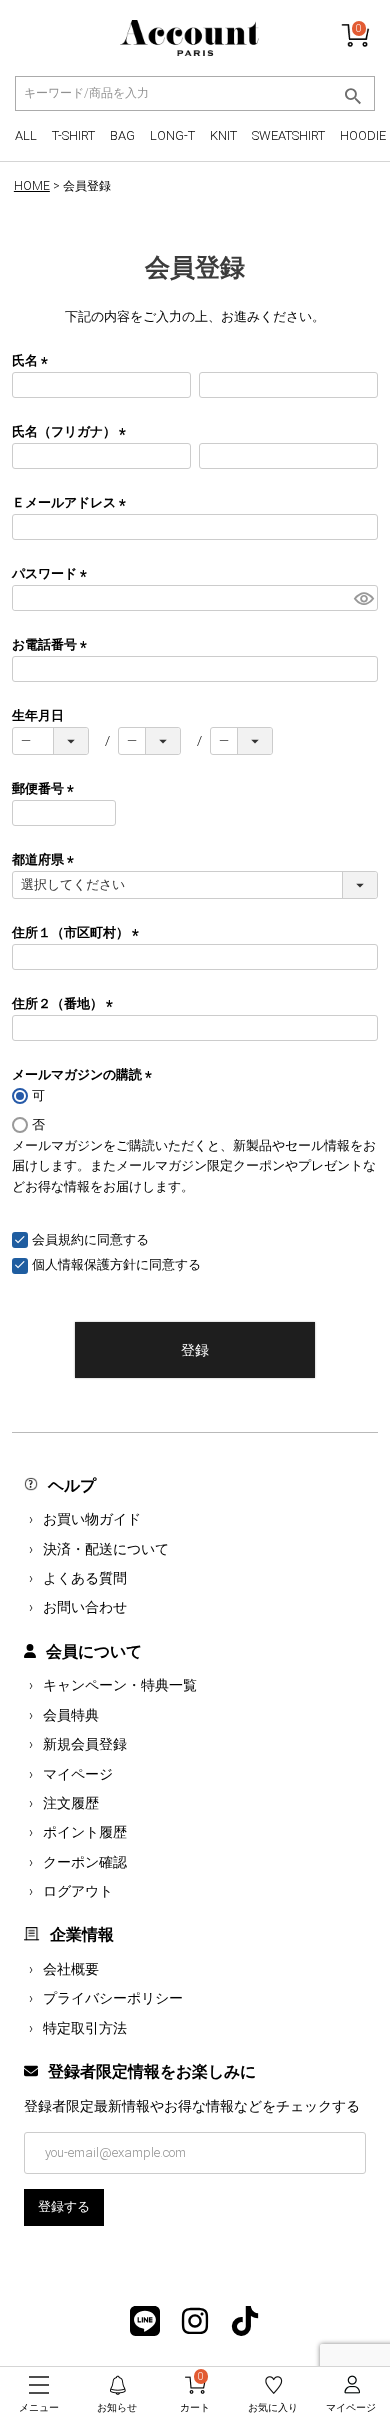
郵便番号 (46, 788)
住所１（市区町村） (78, 932)
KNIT (223, 135)
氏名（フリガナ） (72, 431)
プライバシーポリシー (113, 1998)
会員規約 (58, 1239)
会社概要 (71, 1969)
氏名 (33, 360)
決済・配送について (106, 1549)
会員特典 (71, 1715)
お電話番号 (52, 644)
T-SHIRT (73, 135)
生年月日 (38, 715)
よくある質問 (85, 1578)
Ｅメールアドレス (72, 502)
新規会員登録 (85, 1744)
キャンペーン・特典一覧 (120, 1685)
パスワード (52, 573)
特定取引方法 (85, 2028)
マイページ (78, 1774)
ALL (26, 135)
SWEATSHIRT (288, 135)
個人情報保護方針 (84, 1264)
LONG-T (172, 135)
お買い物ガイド (92, 1519)
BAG (122, 135)
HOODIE (363, 135)
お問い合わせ (85, 1607)
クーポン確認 (85, 1862)
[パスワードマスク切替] (363, 598)
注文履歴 (71, 1803)
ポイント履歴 (85, 1832)
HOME (32, 186)
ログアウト (78, 1891)
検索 (352, 96)
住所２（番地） (65, 1003)
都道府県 (46, 859)
